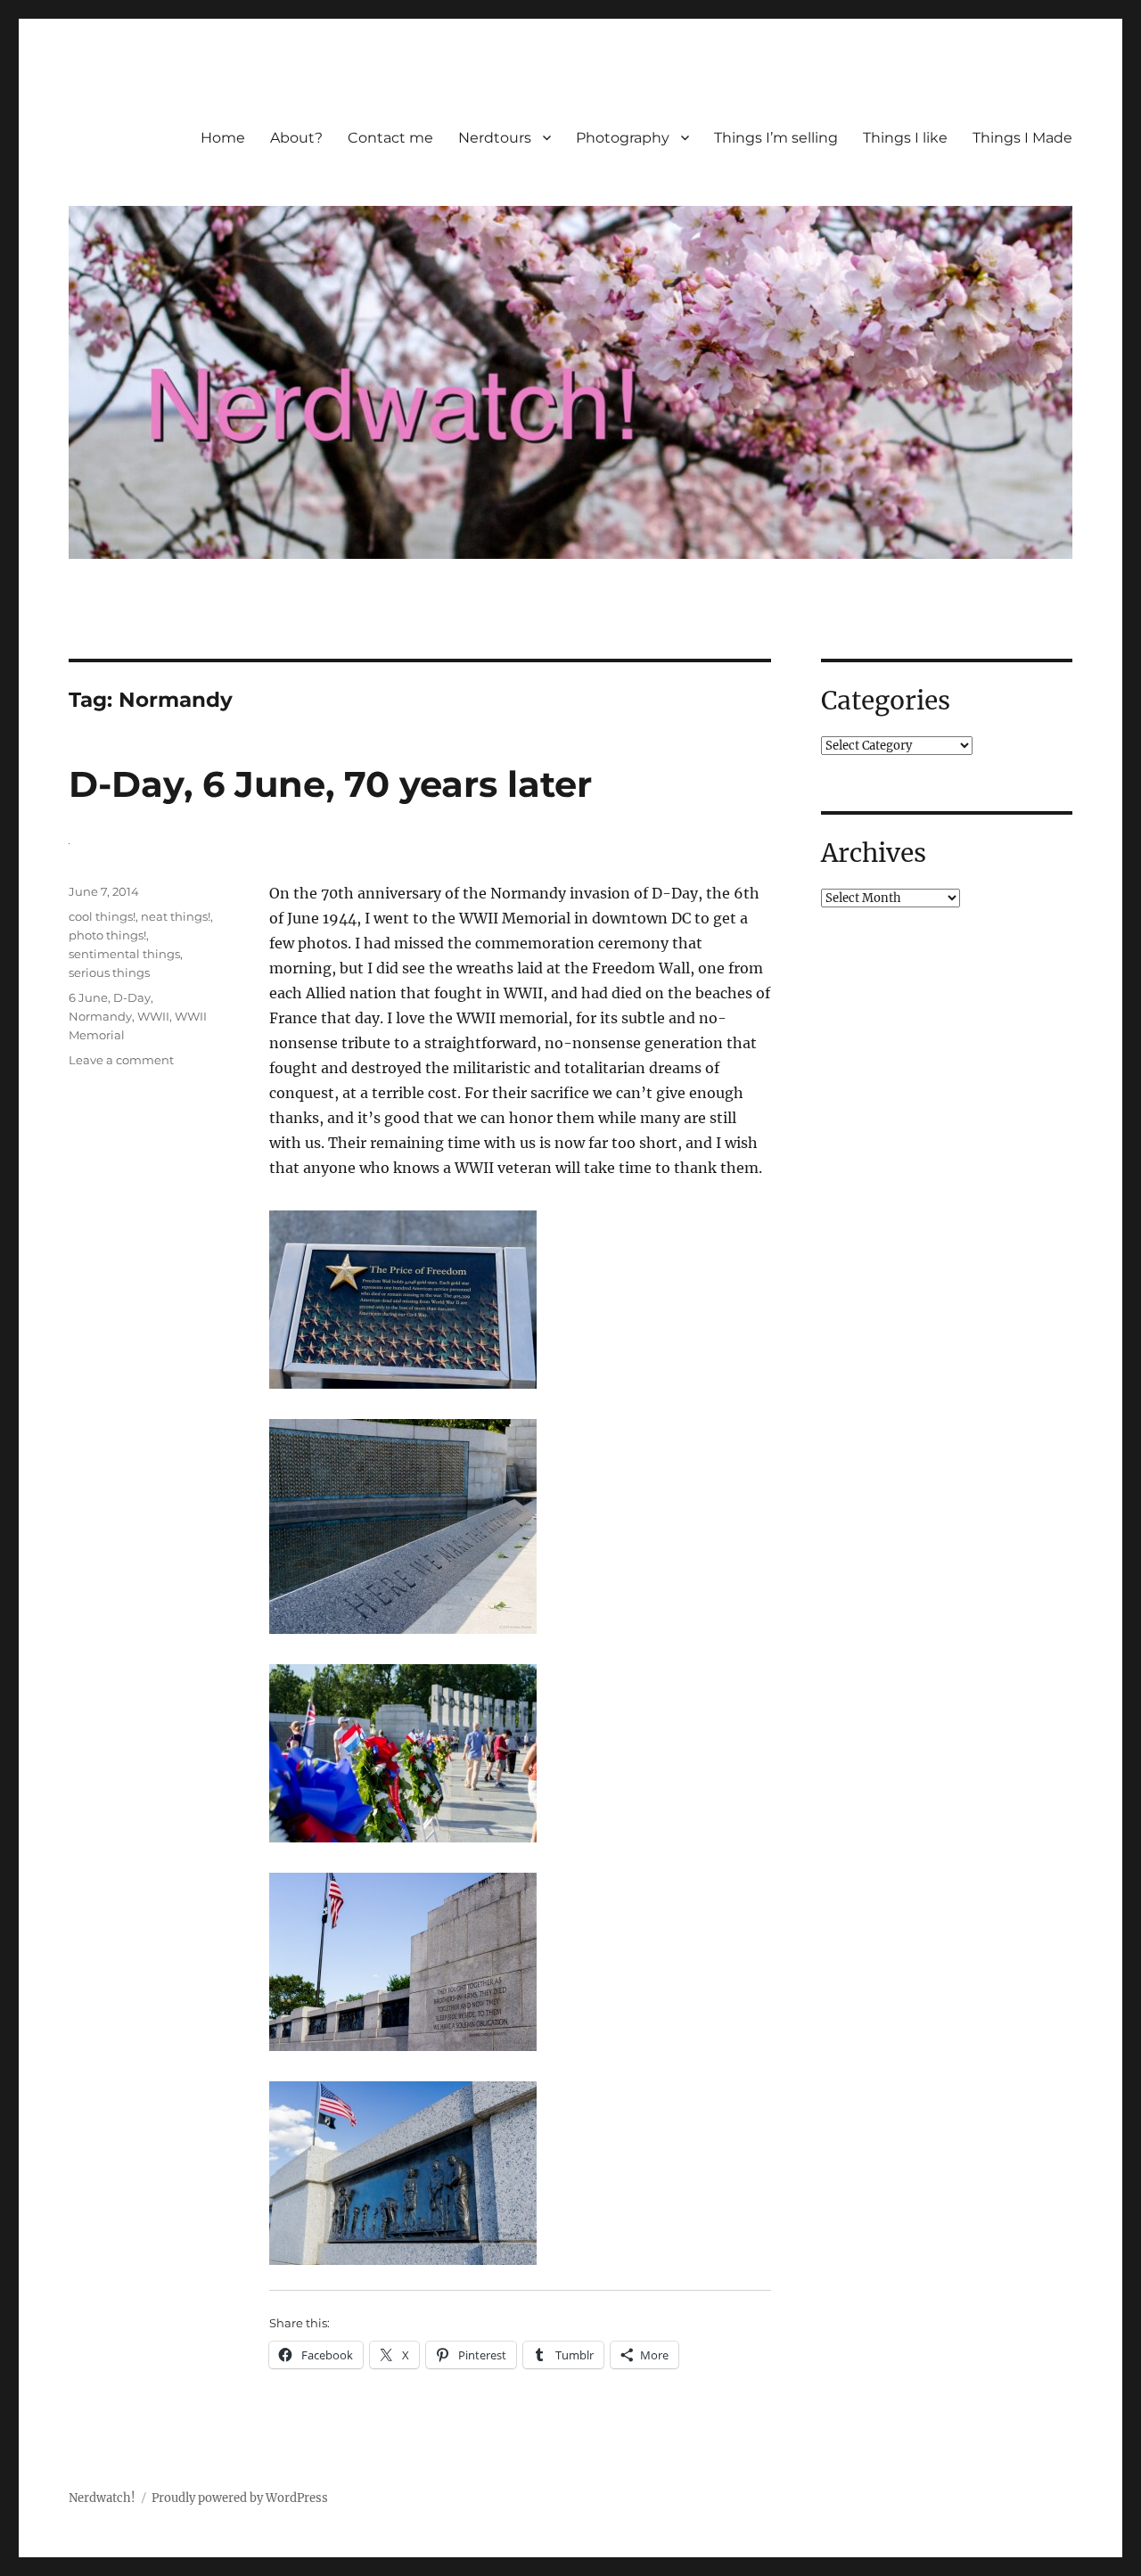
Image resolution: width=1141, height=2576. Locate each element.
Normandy (100, 1016)
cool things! (102, 916)
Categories (886, 701)
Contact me (390, 138)
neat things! (176, 916)
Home (223, 138)
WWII (153, 1016)
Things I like (905, 138)
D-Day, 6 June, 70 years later (330, 784)
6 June (88, 997)
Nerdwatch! (102, 2498)
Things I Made (1022, 138)
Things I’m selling (776, 138)
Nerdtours (495, 138)
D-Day (132, 997)
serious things (109, 972)
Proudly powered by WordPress (240, 2498)
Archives (874, 853)
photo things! (107, 935)
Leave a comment (121, 1060)
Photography (623, 138)
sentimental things (124, 954)
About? (296, 138)
